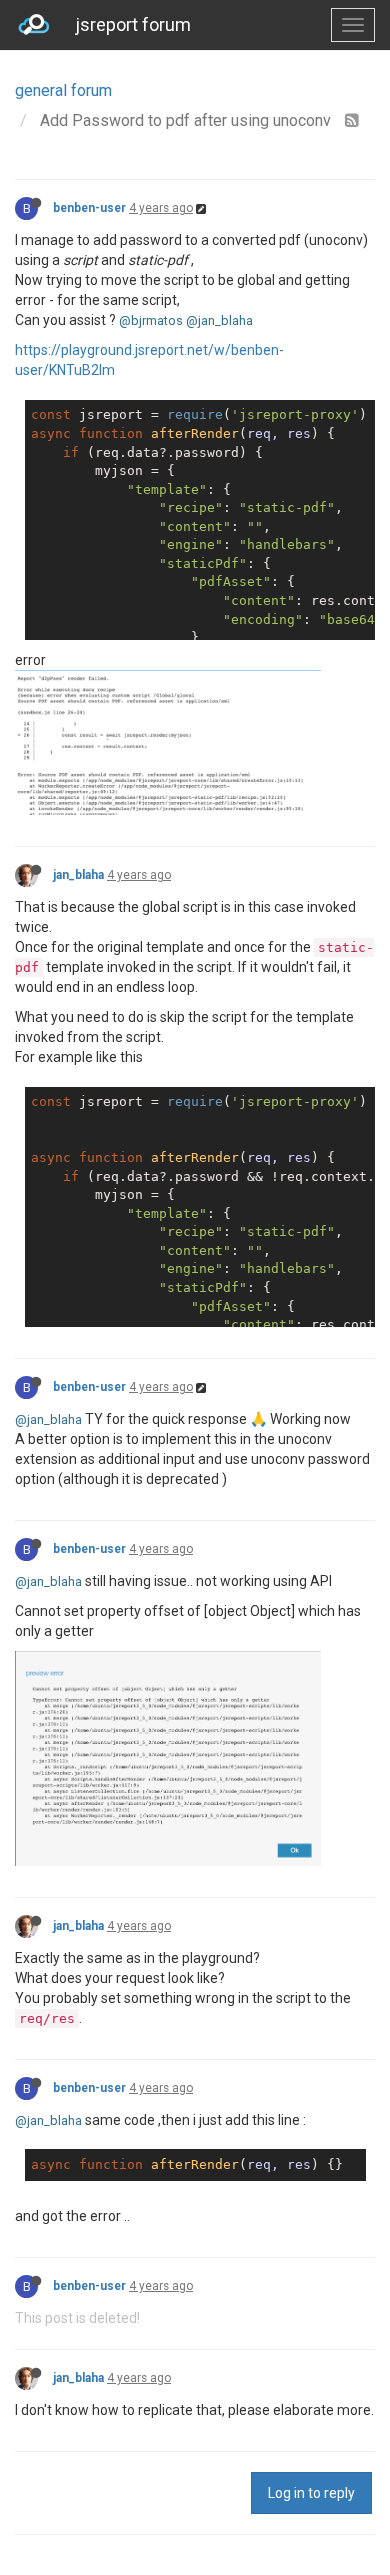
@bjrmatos (151, 320)
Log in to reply (311, 2493)
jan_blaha (78, 875)
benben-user (89, 208)
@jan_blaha (219, 320)
